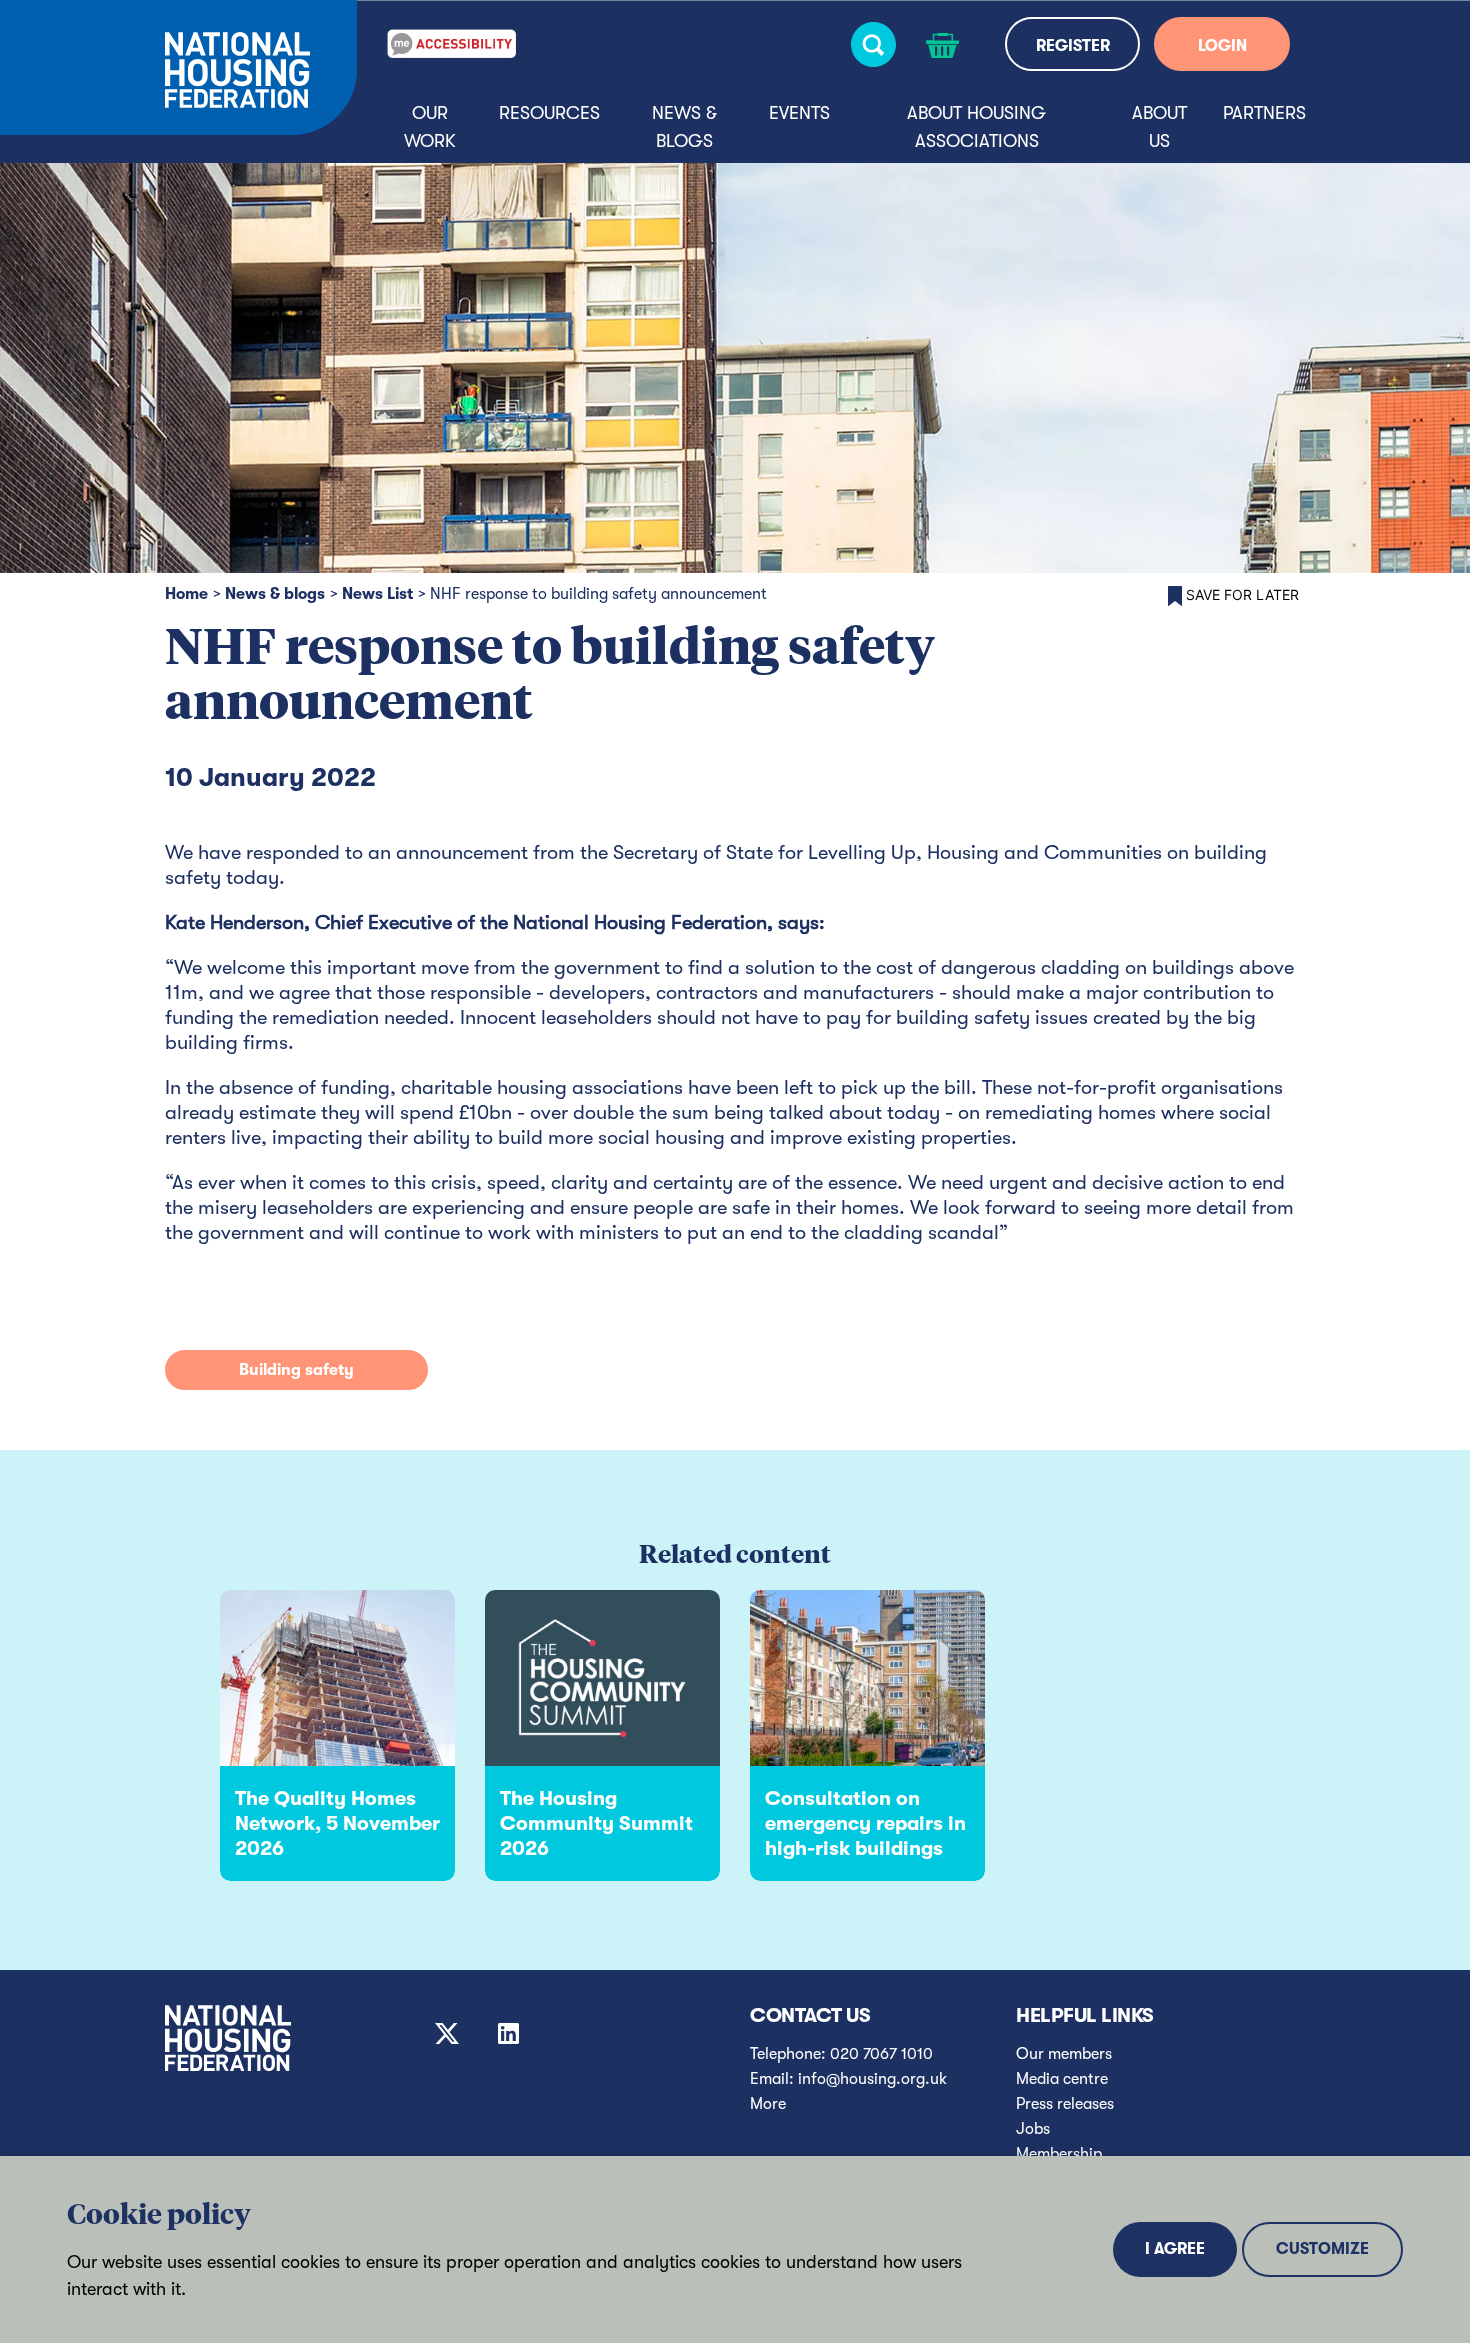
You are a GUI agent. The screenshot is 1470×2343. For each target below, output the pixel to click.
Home (186, 594)
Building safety (296, 1370)
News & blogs (684, 127)
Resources (549, 113)
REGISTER (1073, 46)
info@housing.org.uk (872, 2079)
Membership (1059, 2154)
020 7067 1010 (881, 2054)
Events (799, 113)
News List (377, 594)
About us (1159, 127)
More (768, 2104)
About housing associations (976, 127)
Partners (1264, 113)
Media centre (1062, 2079)
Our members (1064, 2054)
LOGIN (1222, 46)
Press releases (1065, 2104)
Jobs (1033, 2129)
